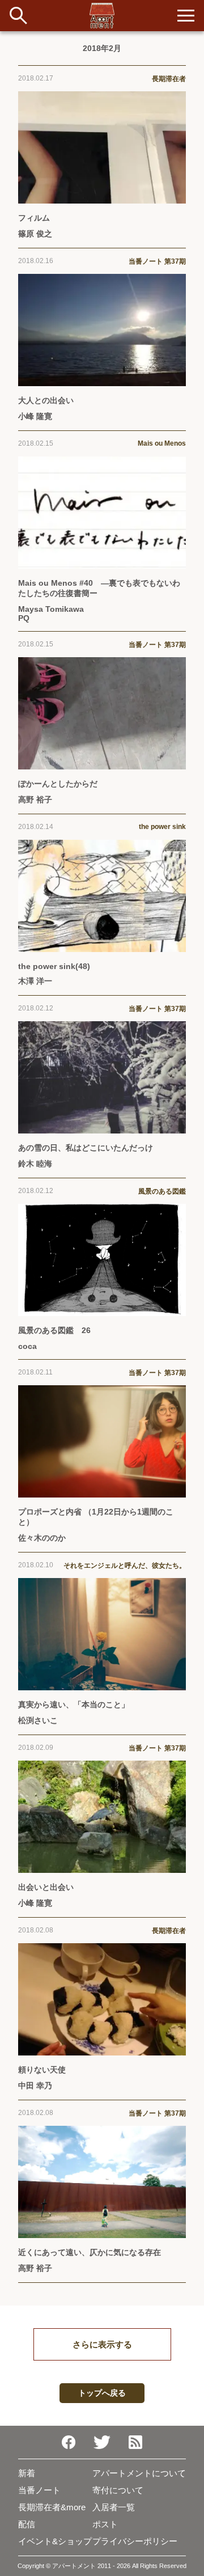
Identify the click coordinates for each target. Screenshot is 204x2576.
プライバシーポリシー (135, 2541)
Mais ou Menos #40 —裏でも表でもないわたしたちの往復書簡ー (99, 588)
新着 (27, 2473)
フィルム (34, 218)
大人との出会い (46, 400)
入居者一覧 (114, 2507)
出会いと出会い (46, 1887)
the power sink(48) (54, 966)
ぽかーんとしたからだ (58, 784)
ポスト (105, 2524)
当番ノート (39, 2490)
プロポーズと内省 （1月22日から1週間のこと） (96, 1517)
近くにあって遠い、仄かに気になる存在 (90, 2252)
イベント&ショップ (55, 2541)
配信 (27, 2524)
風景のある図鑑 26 (54, 1330)
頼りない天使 (42, 2070)
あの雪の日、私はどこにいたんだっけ (86, 1148)
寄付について (118, 2490)
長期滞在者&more (52, 2507)
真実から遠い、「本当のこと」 (74, 1704)
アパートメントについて (139, 2473)
